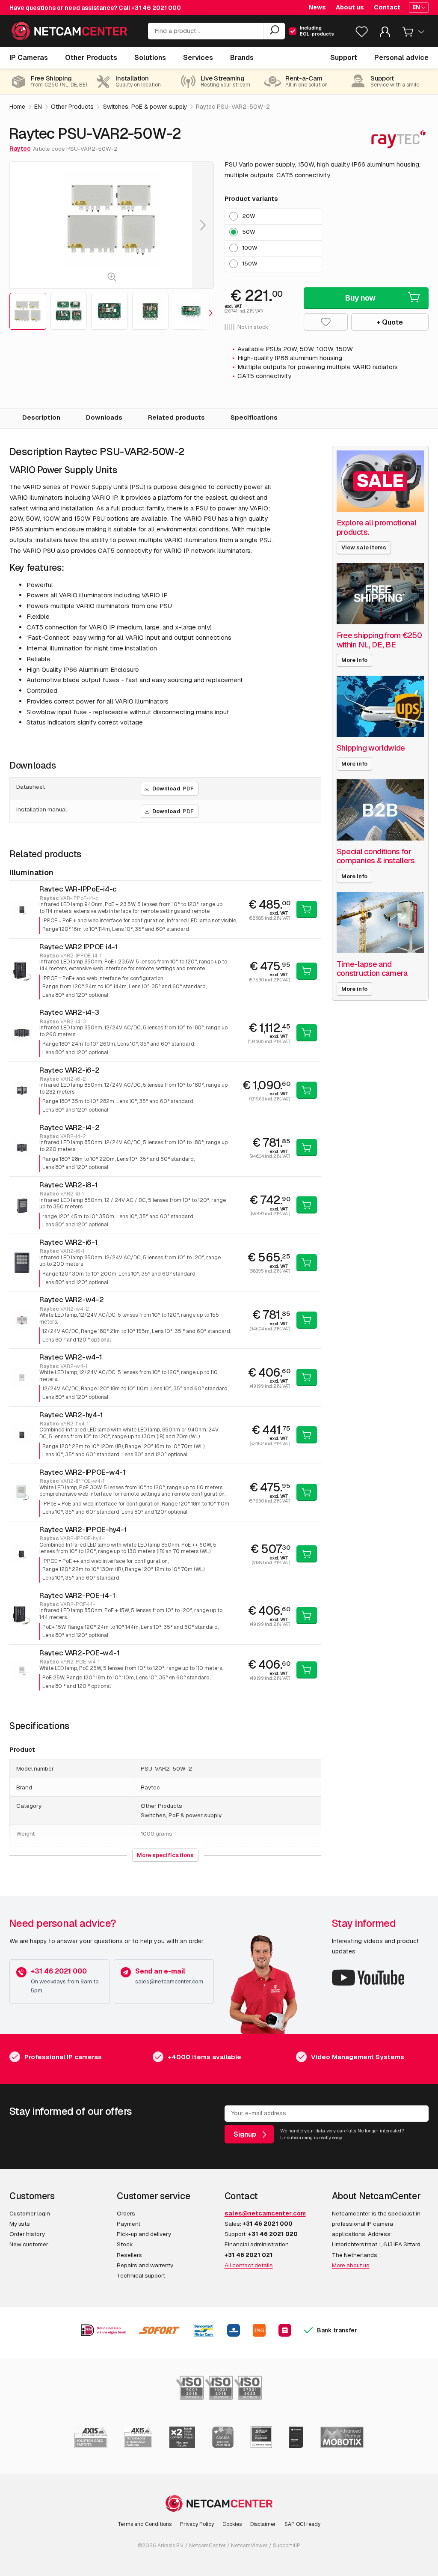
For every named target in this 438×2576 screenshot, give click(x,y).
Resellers (129, 2255)
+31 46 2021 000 (156, 8)
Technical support (141, 2275)
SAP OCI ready (302, 2524)
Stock (125, 2244)
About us (350, 7)
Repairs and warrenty (145, 2265)
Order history (27, 2234)
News (317, 7)
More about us (351, 2265)
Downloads (104, 417)
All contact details (249, 2265)
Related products (176, 417)
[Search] (274, 31)
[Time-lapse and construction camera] (380, 923)
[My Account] (385, 34)
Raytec (20, 149)
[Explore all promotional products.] (380, 481)
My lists (20, 2224)
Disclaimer (263, 2524)
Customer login (30, 2213)
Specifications (254, 417)
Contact (387, 7)
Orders (126, 2213)
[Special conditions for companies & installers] (380, 810)
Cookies (232, 2524)
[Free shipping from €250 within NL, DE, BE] (380, 594)
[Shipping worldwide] (380, 706)
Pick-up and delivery (144, 2234)
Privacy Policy (197, 2524)
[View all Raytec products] (398, 139)
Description (41, 417)
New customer (29, 2244)
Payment (129, 2224)
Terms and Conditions (145, 2524)
